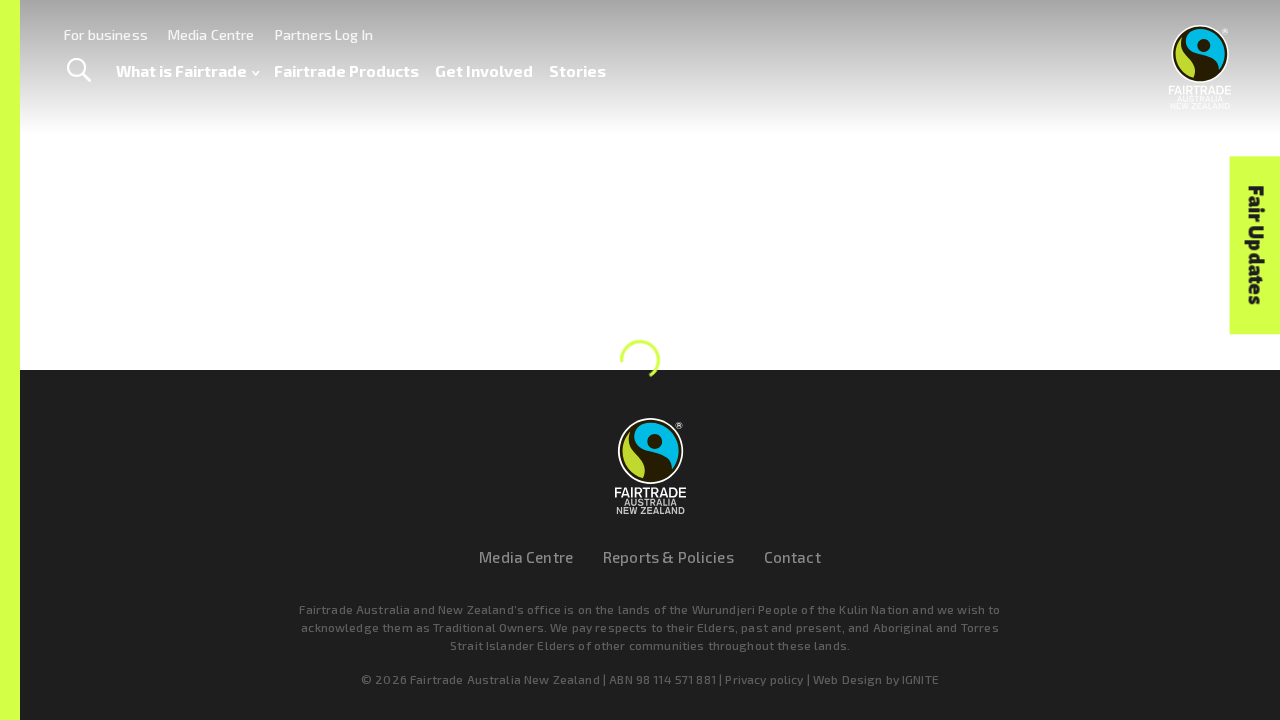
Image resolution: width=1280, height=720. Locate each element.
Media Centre (211, 34)
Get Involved (484, 70)
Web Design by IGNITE (876, 679)
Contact (792, 557)
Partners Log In (324, 34)
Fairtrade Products (346, 70)
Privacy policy (764, 679)
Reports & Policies (668, 557)
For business (106, 34)
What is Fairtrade (181, 70)
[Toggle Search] (78, 71)
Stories (577, 70)
